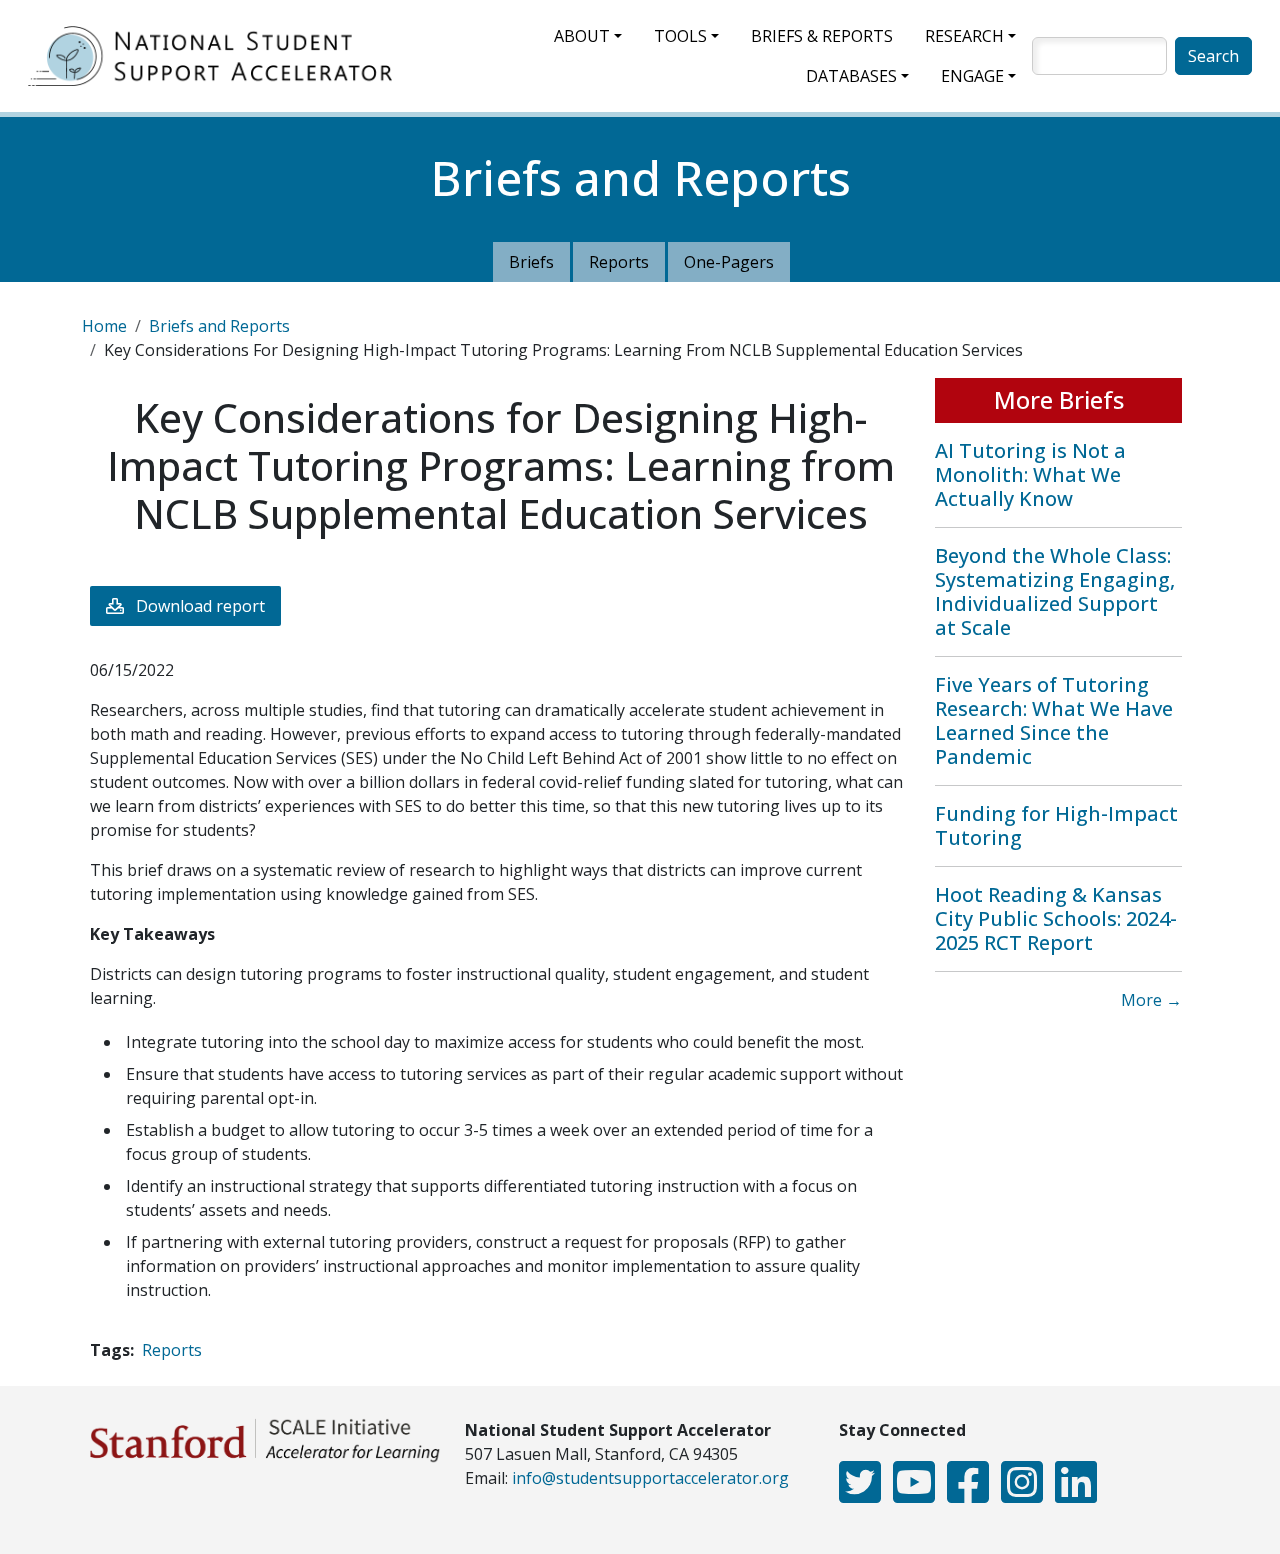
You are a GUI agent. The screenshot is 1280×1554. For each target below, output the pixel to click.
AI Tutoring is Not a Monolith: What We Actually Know (1030, 474)
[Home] (218, 56)
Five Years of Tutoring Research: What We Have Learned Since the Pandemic (1054, 720)
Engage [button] (972, 76)
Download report (200, 606)
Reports (619, 262)
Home (104, 326)
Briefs (531, 262)
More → (1151, 1000)
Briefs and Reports (219, 326)
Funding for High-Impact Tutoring (1056, 825)
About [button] (582, 36)
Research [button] (964, 36)
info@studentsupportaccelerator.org (650, 1478)
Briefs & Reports (822, 36)
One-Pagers (729, 262)
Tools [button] (680, 36)
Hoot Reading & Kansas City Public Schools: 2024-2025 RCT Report (1056, 918)
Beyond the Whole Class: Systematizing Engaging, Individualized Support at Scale (1055, 591)
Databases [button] (851, 76)
